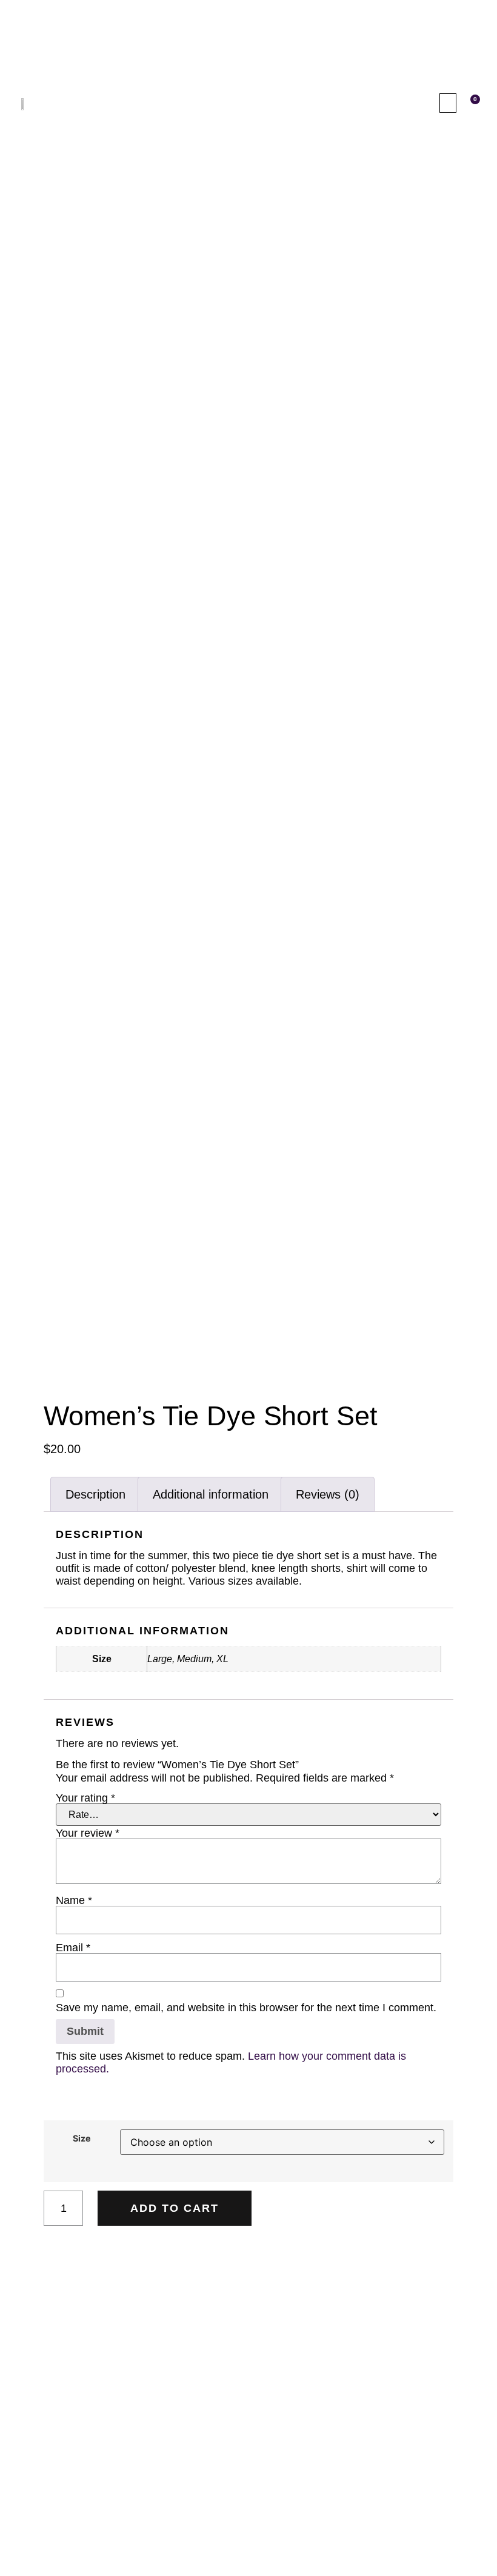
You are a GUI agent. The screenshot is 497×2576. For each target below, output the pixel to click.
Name (74, 1900)
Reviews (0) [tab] (328, 1494)
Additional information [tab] (211, 1494)
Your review (88, 1833)
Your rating (85, 1798)
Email (73, 1948)
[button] (448, 103)
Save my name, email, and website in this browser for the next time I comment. (246, 2008)
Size (82, 2138)
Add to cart (175, 2208)
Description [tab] (95, 1494)
